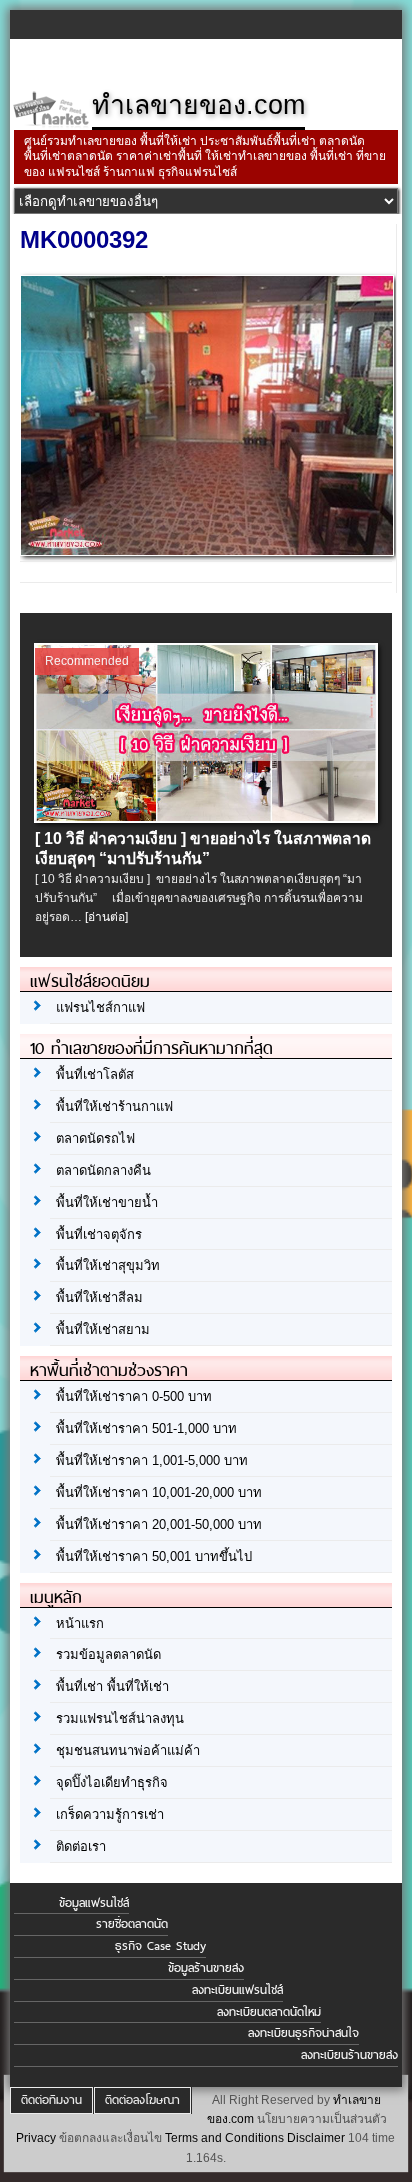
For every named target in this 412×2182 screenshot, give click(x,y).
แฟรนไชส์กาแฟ (100, 1007)
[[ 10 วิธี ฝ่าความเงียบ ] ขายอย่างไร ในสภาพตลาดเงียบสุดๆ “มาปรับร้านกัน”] (206, 818)
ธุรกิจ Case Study (160, 1946)
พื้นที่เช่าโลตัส (95, 1074)
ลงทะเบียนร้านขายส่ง (349, 2055)
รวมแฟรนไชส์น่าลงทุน (120, 1718)
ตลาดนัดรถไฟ (95, 1138)
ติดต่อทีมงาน (51, 2100)
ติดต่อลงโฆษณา (142, 2100)
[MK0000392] (206, 550)
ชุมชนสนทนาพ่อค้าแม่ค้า (128, 1750)
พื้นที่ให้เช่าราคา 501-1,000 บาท (146, 1428)
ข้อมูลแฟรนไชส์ (94, 1903)
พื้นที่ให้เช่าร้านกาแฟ (114, 1106)
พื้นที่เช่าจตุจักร (99, 1234)
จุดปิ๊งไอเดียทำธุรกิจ (112, 1782)
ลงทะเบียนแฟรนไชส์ (237, 1990)
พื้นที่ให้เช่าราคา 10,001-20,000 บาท (159, 1492)
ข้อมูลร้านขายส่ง (206, 1968)
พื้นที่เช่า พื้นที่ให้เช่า (112, 1686)
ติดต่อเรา (81, 1846)
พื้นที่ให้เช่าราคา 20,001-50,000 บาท (159, 1524)
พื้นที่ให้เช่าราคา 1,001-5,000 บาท (152, 1460)
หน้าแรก (80, 1623)
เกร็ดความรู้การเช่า (110, 1814)
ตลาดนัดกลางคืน (103, 1170)
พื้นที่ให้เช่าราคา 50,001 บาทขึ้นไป (154, 1556)
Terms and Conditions (224, 2138)
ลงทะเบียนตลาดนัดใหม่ (269, 2012)
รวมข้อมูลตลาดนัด (108, 1654)
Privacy (36, 2138)
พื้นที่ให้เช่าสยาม (103, 1329)
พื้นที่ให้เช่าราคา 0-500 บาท (134, 1396)
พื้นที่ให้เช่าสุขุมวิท (108, 1265)
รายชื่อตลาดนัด (132, 1924)
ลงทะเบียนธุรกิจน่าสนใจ (303, 2033)
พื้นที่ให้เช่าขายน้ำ (107, 1202)
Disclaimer (316, 2138)
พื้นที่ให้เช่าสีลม (99, 1297)
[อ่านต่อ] (106, 917)
